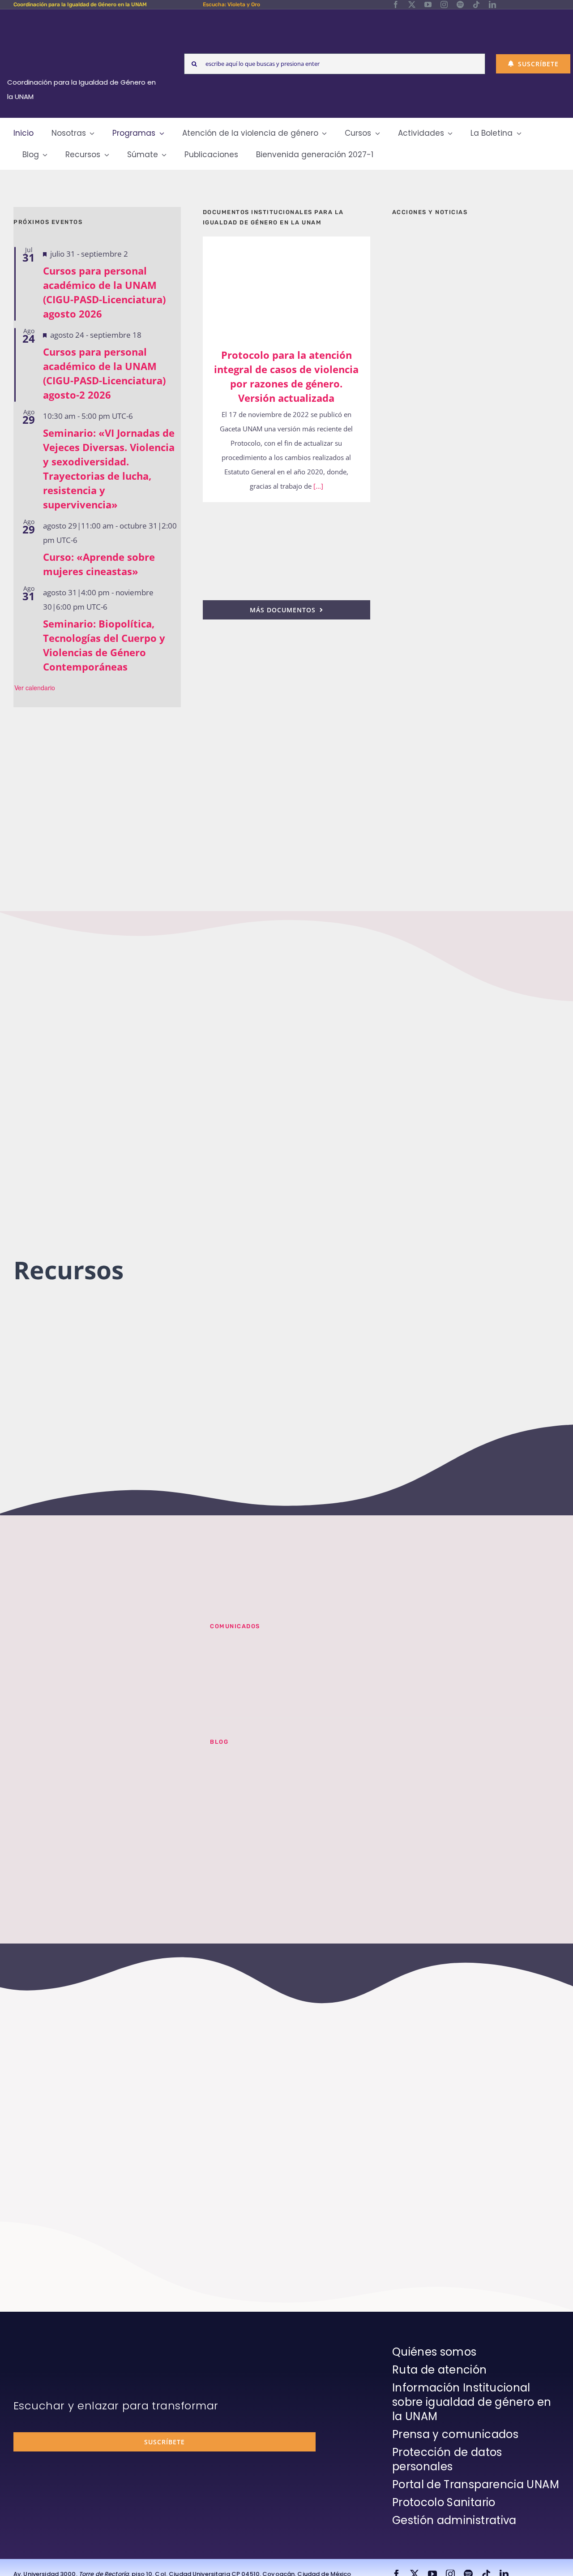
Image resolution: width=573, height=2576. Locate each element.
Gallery (299, 286)
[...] (317, 486)
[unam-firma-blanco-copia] (38, 2347)
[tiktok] (476, 4)
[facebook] (396, 4)
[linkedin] (492, 4)
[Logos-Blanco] (85, 20)
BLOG (219, 1742)
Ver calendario (35, 688)
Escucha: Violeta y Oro (231, 4)
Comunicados (235, 1626)
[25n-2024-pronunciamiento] (286, 514)
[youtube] (428, 4)
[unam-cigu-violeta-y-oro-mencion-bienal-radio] (101, 1634)
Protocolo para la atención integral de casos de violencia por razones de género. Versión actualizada (273, 286)
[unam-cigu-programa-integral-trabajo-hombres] (476, 693)
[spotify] (460, 4)
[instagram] (444, 4)
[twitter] (412, 4)
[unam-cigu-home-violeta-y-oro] (476, 783)
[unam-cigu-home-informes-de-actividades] (476, 472)
